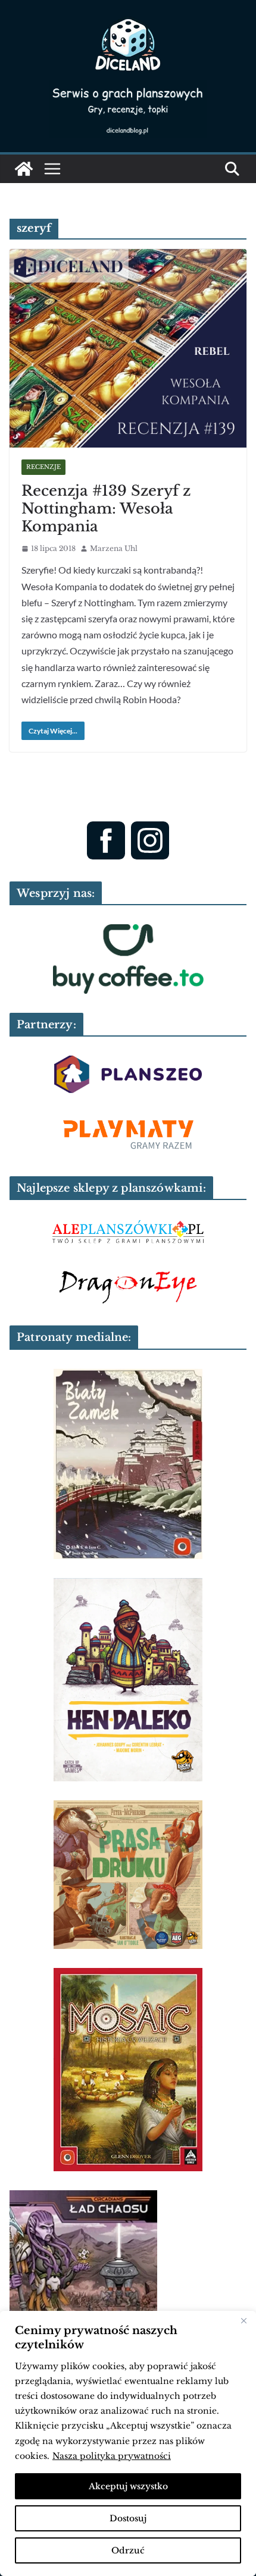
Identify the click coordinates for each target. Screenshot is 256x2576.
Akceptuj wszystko (128, 2486)
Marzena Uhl (114, 548)
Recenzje (43, 467)
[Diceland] (24, 169)
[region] (128, 2443)
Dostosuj (128, 2518)
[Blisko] (243, 2321)
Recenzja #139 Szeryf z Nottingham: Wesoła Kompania (106, 508)
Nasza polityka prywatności (112, 2456)
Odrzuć (128, 2550)
